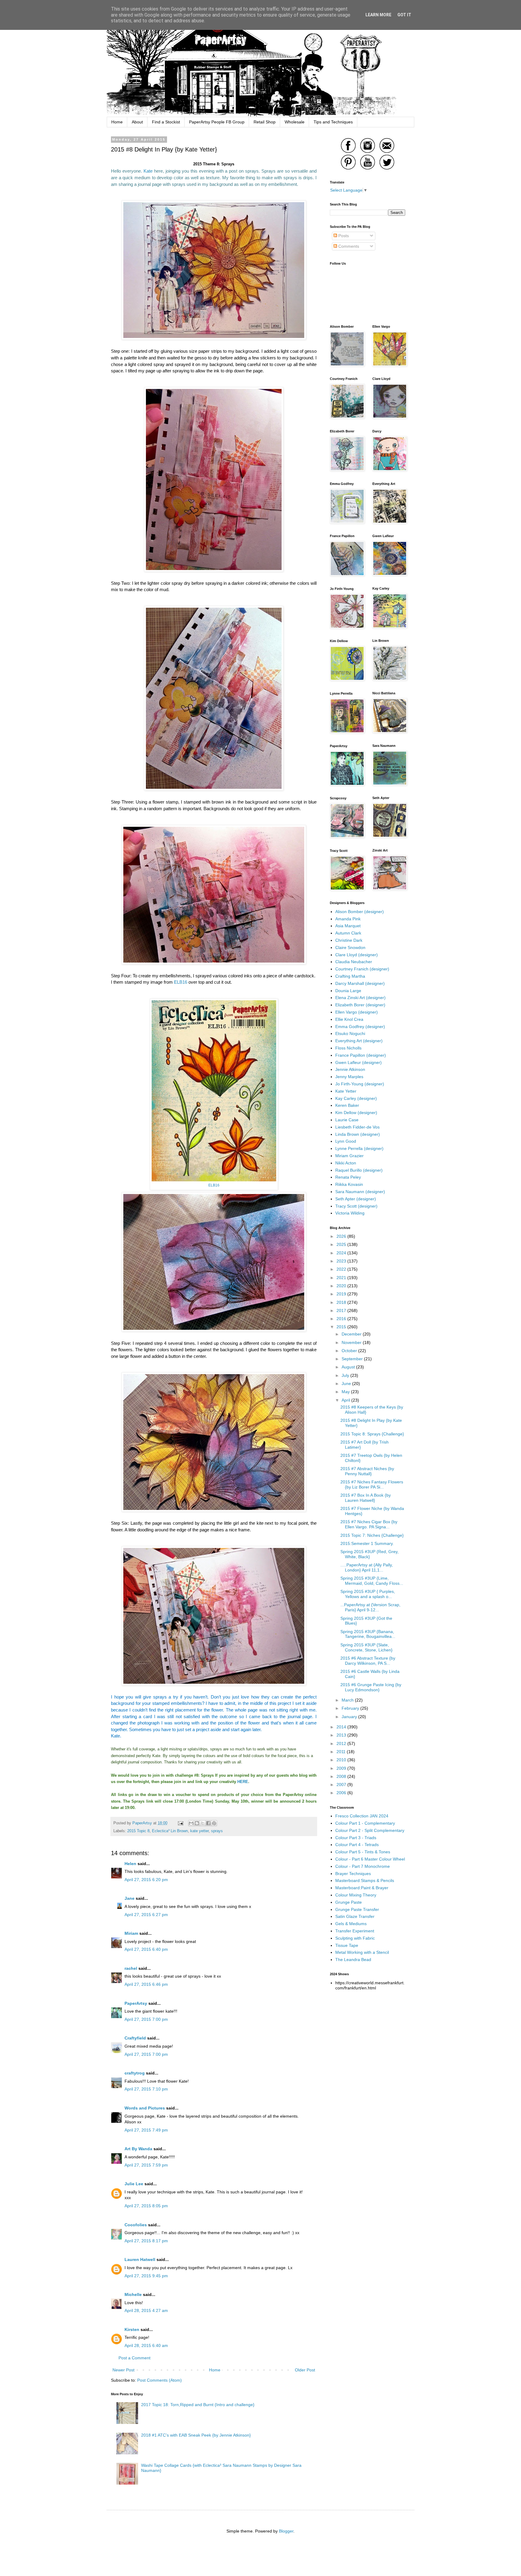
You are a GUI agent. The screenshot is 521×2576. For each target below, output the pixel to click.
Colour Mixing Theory (356, 1895)
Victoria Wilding (350, 1213)
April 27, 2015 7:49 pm (146, 2130)
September (353, 1359)
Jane (129, 1898)
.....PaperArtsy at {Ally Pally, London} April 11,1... (367, 1567)
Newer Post (123, 2370)
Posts (343, 236)
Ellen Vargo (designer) (357, 1012)
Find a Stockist (166, 122)
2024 (342, 1253)
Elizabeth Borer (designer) (360, 1005)
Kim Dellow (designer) (356, 1113)
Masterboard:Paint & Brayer (362, 1888)
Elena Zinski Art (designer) (360, 998)
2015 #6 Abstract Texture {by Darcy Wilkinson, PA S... (368, 1661)
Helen (130, 1864)
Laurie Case (347, 1120)
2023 (342, 1261)
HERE (243, 1782)
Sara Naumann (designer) (360, 1192)
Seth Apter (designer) (356, 1199)
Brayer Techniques (353, 1874)
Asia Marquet (348, 926)
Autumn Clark (348, 933)
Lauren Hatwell (140, 2259)
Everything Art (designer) (359, 1041)
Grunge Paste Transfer (357, 1909)
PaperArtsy (136, 2003)
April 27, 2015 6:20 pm (146, 1880)
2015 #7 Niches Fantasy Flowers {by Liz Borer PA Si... (372, 1484)
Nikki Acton (346, 1163)
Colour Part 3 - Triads (356, 1838)
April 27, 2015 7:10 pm (146, 2089)
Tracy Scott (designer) (356, 1206)
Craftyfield (135, 2038)
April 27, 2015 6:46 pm (146, 1984)
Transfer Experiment (355, 1931)
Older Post (305, 2370)
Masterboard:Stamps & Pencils (365, 1880)
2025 (342, 1244)
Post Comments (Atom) (159, 2380)
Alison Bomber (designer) (360, 912)
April (346, 1400)
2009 (342, 1768)
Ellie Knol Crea (349, 1019)
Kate (148, 171)
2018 (342, 1302)
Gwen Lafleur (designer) (358, 1062)
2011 (342, 1752)
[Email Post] (180, 1823)
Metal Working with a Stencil (362, 1952)
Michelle (134, 2294)
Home (117, 122)
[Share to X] (203, 1823)
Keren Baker (347, 1105)
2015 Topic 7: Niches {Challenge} (372, 1535)
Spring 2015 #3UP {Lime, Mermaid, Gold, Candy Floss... (372, 1581)
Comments (348, 246)
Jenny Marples (349, 1077)
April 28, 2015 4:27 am (146, 2310)
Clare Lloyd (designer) (357, 955)
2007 (342, 1785)
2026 (342, 1236)
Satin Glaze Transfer (355, 1916)
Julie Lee (134, 2184)
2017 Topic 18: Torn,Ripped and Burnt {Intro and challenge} (198, 2405)
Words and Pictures (145, 2108)
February (351, 1708)
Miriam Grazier (349, 1156)
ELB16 (181, 982)
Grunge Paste (349, 1902)
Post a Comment (134, 2358)
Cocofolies (136, 2225)
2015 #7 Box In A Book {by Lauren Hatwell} (366, 1498)
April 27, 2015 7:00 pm (146, 2019)
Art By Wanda (138, 2149)
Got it (404, 15)
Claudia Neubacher (354, 962)
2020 (342, 1286)
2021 (342, 1278)
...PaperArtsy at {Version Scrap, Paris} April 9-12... (370, 1607)
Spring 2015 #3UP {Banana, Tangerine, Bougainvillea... (368, 1634)
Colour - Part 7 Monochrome (363, 1866)
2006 (342, 1793)
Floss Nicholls (348, 1048)
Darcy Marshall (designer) (360, 983)
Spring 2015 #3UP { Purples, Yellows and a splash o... (368, 1594)
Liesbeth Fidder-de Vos (357, 1127)
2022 (342, 1269)
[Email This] (191, 1823)
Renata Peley (348, 1177)
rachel (131, 1968)
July (346, 1375)
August (349, 1367)
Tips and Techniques (333, 122)
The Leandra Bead (353, 1960)
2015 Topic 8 (138, 1831)
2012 (342, 1743)
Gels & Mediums (351, 1924)
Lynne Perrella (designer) (359, 1148)
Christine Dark (349, 940)
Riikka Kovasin (349, 1184)
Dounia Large (348, 991)
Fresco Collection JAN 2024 (362, 1816)
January (350, 1717)
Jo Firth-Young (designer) (360, 1084)
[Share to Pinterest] (214, 1823)
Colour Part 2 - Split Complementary (370, 1830)
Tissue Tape (347, 1945)
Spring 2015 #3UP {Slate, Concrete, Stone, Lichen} (366, 1647)
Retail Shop (265, 122)
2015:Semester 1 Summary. (367, 1543)
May (346, 1392)
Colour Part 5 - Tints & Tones (363, 1852)
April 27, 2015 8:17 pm (146, 2241)
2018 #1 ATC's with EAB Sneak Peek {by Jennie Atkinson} (196, 2435)
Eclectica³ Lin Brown (170, 1831)
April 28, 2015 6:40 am (146, 2345)
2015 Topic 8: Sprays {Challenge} (372, 1434)
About (137, 122)
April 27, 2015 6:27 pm (146, 1915)
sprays (217, 1831)
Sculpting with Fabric (355, 1938)
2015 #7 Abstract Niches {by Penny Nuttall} (367, 1471)
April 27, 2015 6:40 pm (146, 1949)
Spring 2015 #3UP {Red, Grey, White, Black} (369, 1554)
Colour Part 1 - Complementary (365, 1823)
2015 (342, 1327)
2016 (342, 1319)
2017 (342, 1310)
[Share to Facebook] (208, 1823)
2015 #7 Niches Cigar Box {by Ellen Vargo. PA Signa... (369, 1524)
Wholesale (295, 122)
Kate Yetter (346, 1091)
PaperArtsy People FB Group (217, 122)
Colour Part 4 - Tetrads (357, 1845)
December (352, 1334)
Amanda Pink (348, 919)
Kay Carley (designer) (356, 1098)
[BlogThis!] (197, 1823)
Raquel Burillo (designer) (359, 1170)
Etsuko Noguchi (350, 1033)
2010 (342, 1760)
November (352, 1342)
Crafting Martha (350, 976)
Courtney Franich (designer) (362, 969)
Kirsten (132, 2329)
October (350, 1351)
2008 (342, 1776)
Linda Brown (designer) (358, 1134)
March (348, 1700)
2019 (342, 1294)
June (347, 1384)
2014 (342, 1727)
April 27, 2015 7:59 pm (146, 2165)
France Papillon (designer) (361, 1055)
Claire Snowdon (350, 947)
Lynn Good (346, 1141)
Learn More (378, 15)
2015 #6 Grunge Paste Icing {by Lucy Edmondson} (371, 1687)
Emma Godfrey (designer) (360, 1027)
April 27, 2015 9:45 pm (146, 2276)
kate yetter (199, 1831)
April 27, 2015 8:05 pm (146, 2206)
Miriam (131, 1933)
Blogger (286, 2531)
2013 (342, 1735)
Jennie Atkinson (350, 1069)
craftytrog (135, 2073)
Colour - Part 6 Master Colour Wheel (370, 1859)
